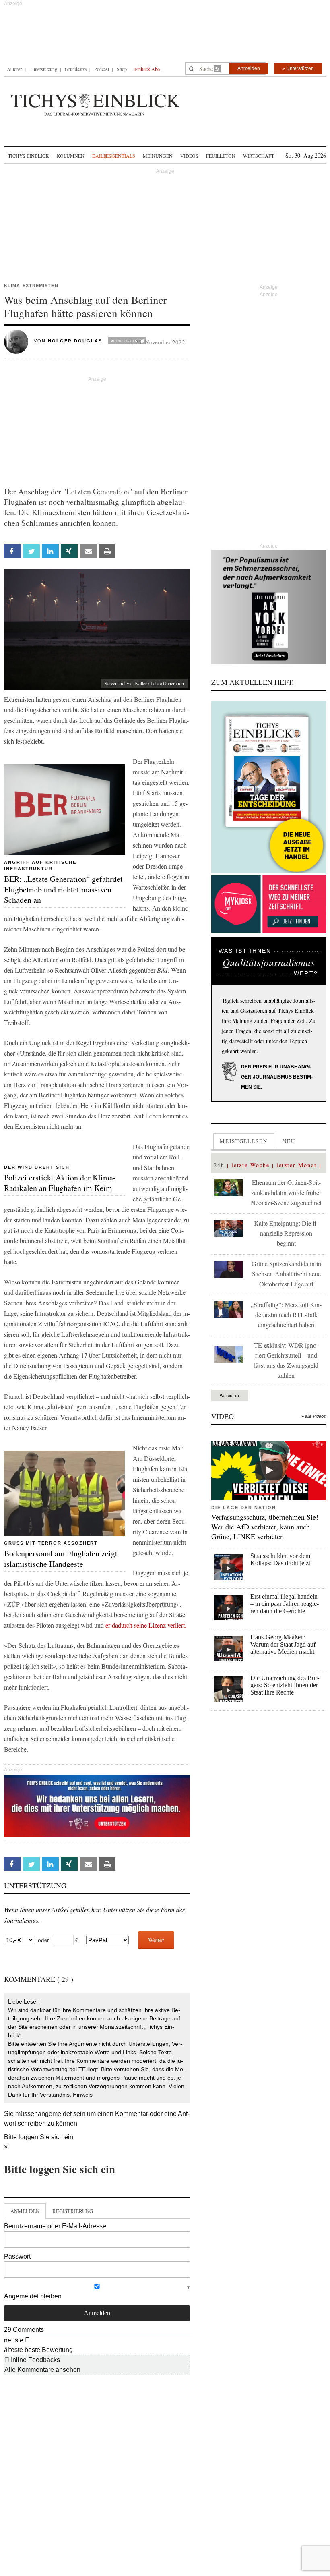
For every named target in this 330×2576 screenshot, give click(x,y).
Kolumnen (71, 156)
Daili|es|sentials (114, 156)
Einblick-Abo (147, 69)
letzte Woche (251, 1165)
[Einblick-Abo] (269, 787)
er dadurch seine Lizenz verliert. (146, 1625)
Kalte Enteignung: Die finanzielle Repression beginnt (286, 1233)
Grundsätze (76, 69)
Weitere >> (230, 1395)
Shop (122, 69)
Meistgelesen (244, 1141)
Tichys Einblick (29, 156)
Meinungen (158, 156)
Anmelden (249, 68)
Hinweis (83, 2095)
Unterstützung (44, 69)
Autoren (15, 69)
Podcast (102, 69)
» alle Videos (314, 1416)
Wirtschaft (259, 156)
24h (219, 1165)
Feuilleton (221, 156)
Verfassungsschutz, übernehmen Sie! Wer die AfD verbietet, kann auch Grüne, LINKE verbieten (265, 1527)
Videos (189, 156)
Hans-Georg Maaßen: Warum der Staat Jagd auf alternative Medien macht (283, 1644)
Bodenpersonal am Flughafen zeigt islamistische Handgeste (61, 1559)
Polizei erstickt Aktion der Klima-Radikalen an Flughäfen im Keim (60, 1183)
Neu (289, 1141)
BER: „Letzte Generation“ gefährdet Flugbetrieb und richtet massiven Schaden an (63, 889)
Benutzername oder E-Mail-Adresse (55, 2226)
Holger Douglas (75, 341)
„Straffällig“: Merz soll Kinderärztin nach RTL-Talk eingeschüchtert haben (286, 1314)
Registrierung (73, 2211)
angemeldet (55, 2114)
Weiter (156, 1940)
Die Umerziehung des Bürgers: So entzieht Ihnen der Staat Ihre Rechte (285, 1685)
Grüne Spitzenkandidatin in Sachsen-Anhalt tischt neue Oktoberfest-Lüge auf (286, 1274)
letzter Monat (297, 1165)
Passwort (17, 2256)
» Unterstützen (298, 68)
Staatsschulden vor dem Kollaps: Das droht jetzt (280, 1559)
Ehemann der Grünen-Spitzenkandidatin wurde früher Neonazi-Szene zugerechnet (286, 1192)
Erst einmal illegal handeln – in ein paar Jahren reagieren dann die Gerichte (285, 1604)
